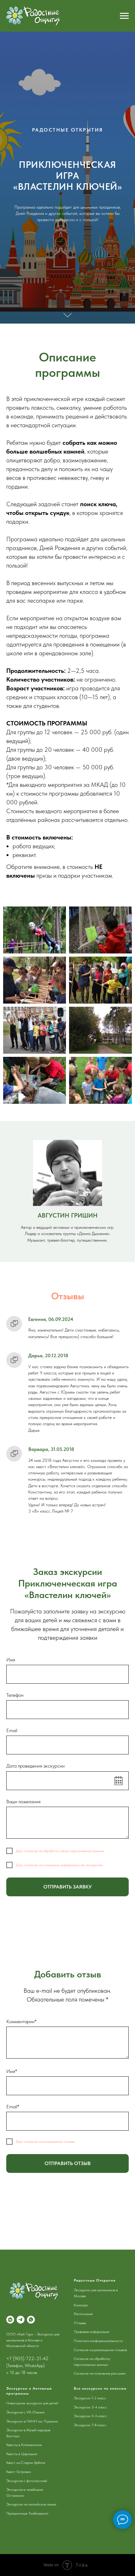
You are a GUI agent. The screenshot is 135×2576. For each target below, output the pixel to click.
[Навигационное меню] (124, 16)
